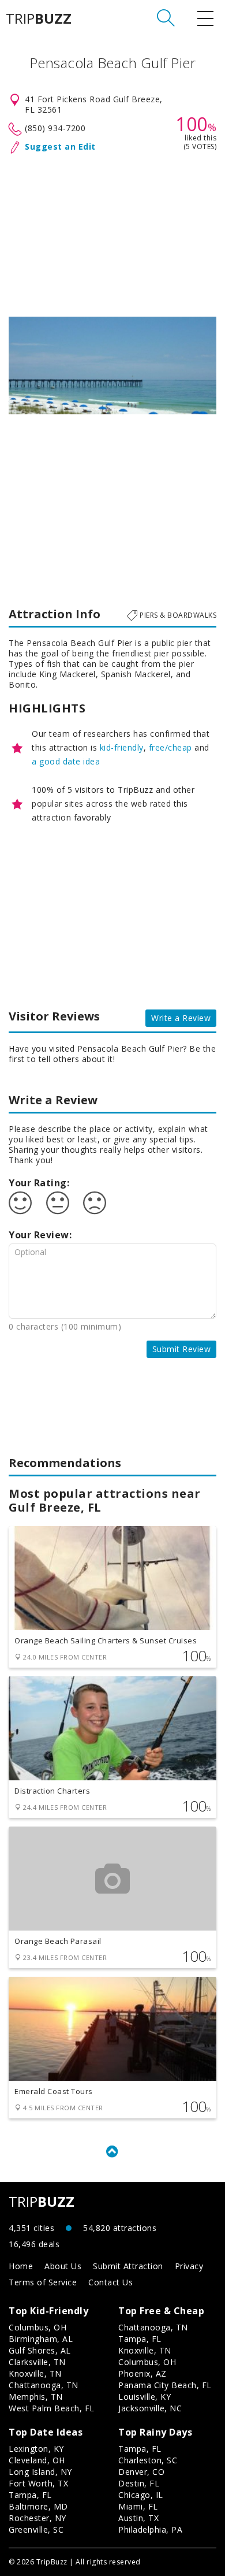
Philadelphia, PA (150, 2529)
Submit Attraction (128, 2266)
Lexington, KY (36, 2449)
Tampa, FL (140, 2339)
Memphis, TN (36, 2397)
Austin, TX (138, 2518)
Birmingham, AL (41, 2339)
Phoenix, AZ (142, 2373)
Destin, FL (139, 2483)
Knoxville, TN (35, 2373)
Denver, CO (141, 2472)
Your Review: (40, 1235)
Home (21, 2266)
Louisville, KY (145, 2397)
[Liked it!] (20, 1203)
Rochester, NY (37, 2518)
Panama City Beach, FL (165, 2385)
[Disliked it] (95, 1203)
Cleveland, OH (37, 2460)
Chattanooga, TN (44, 2385)
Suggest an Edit (60, 146)
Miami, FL (138, 2506)
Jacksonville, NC (150, 2408)
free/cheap (170, 747)
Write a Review (181, 1018)
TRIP (39, 18)
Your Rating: (39, 1183)
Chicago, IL (141, 2495)
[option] (112, 365)
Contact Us (110, 2282)
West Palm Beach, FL (52, 2408)
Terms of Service (43, 2282)
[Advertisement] (112, 233)
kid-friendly (122, 747)
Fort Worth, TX (38, 2483)
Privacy (189, 2266)
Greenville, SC (36, 2529)
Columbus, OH (37, 2327)
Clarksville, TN (37, 2362)
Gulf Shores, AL (40, 2350)
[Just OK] (58, 1203)
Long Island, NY (40, 2472)
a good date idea (66, 761)
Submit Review (182, 1349)
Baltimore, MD (38, 2506)
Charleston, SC (148, 2460)
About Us (63, 2266)
